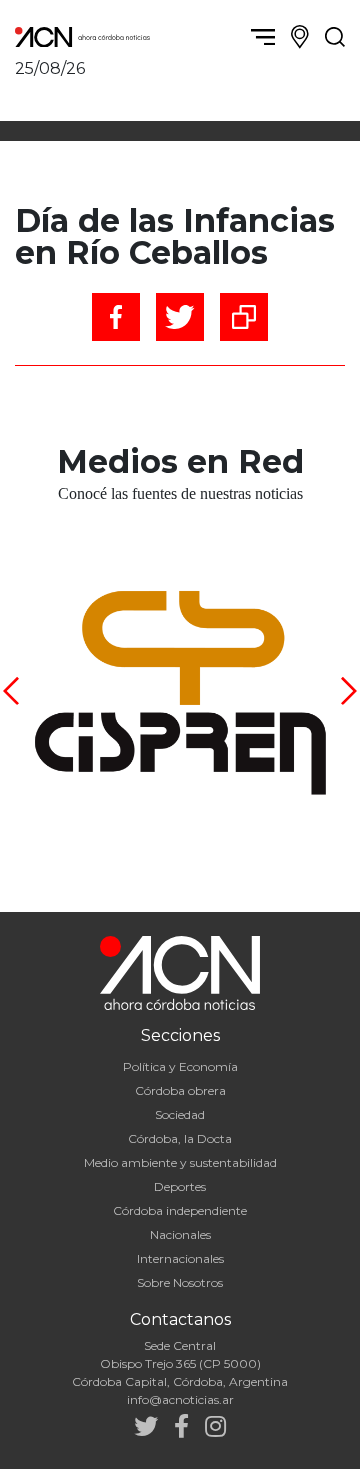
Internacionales (180, 1258)
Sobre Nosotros (180, 1282)
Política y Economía (180, 1066)
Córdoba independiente (180, 1210)
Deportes (180, 1186)
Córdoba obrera (180, 1090)
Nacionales (180, 1234)
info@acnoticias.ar (180, 1399)
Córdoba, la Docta (180, 1138)
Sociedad (180, 1114)
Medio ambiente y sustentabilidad (180, 1162)
